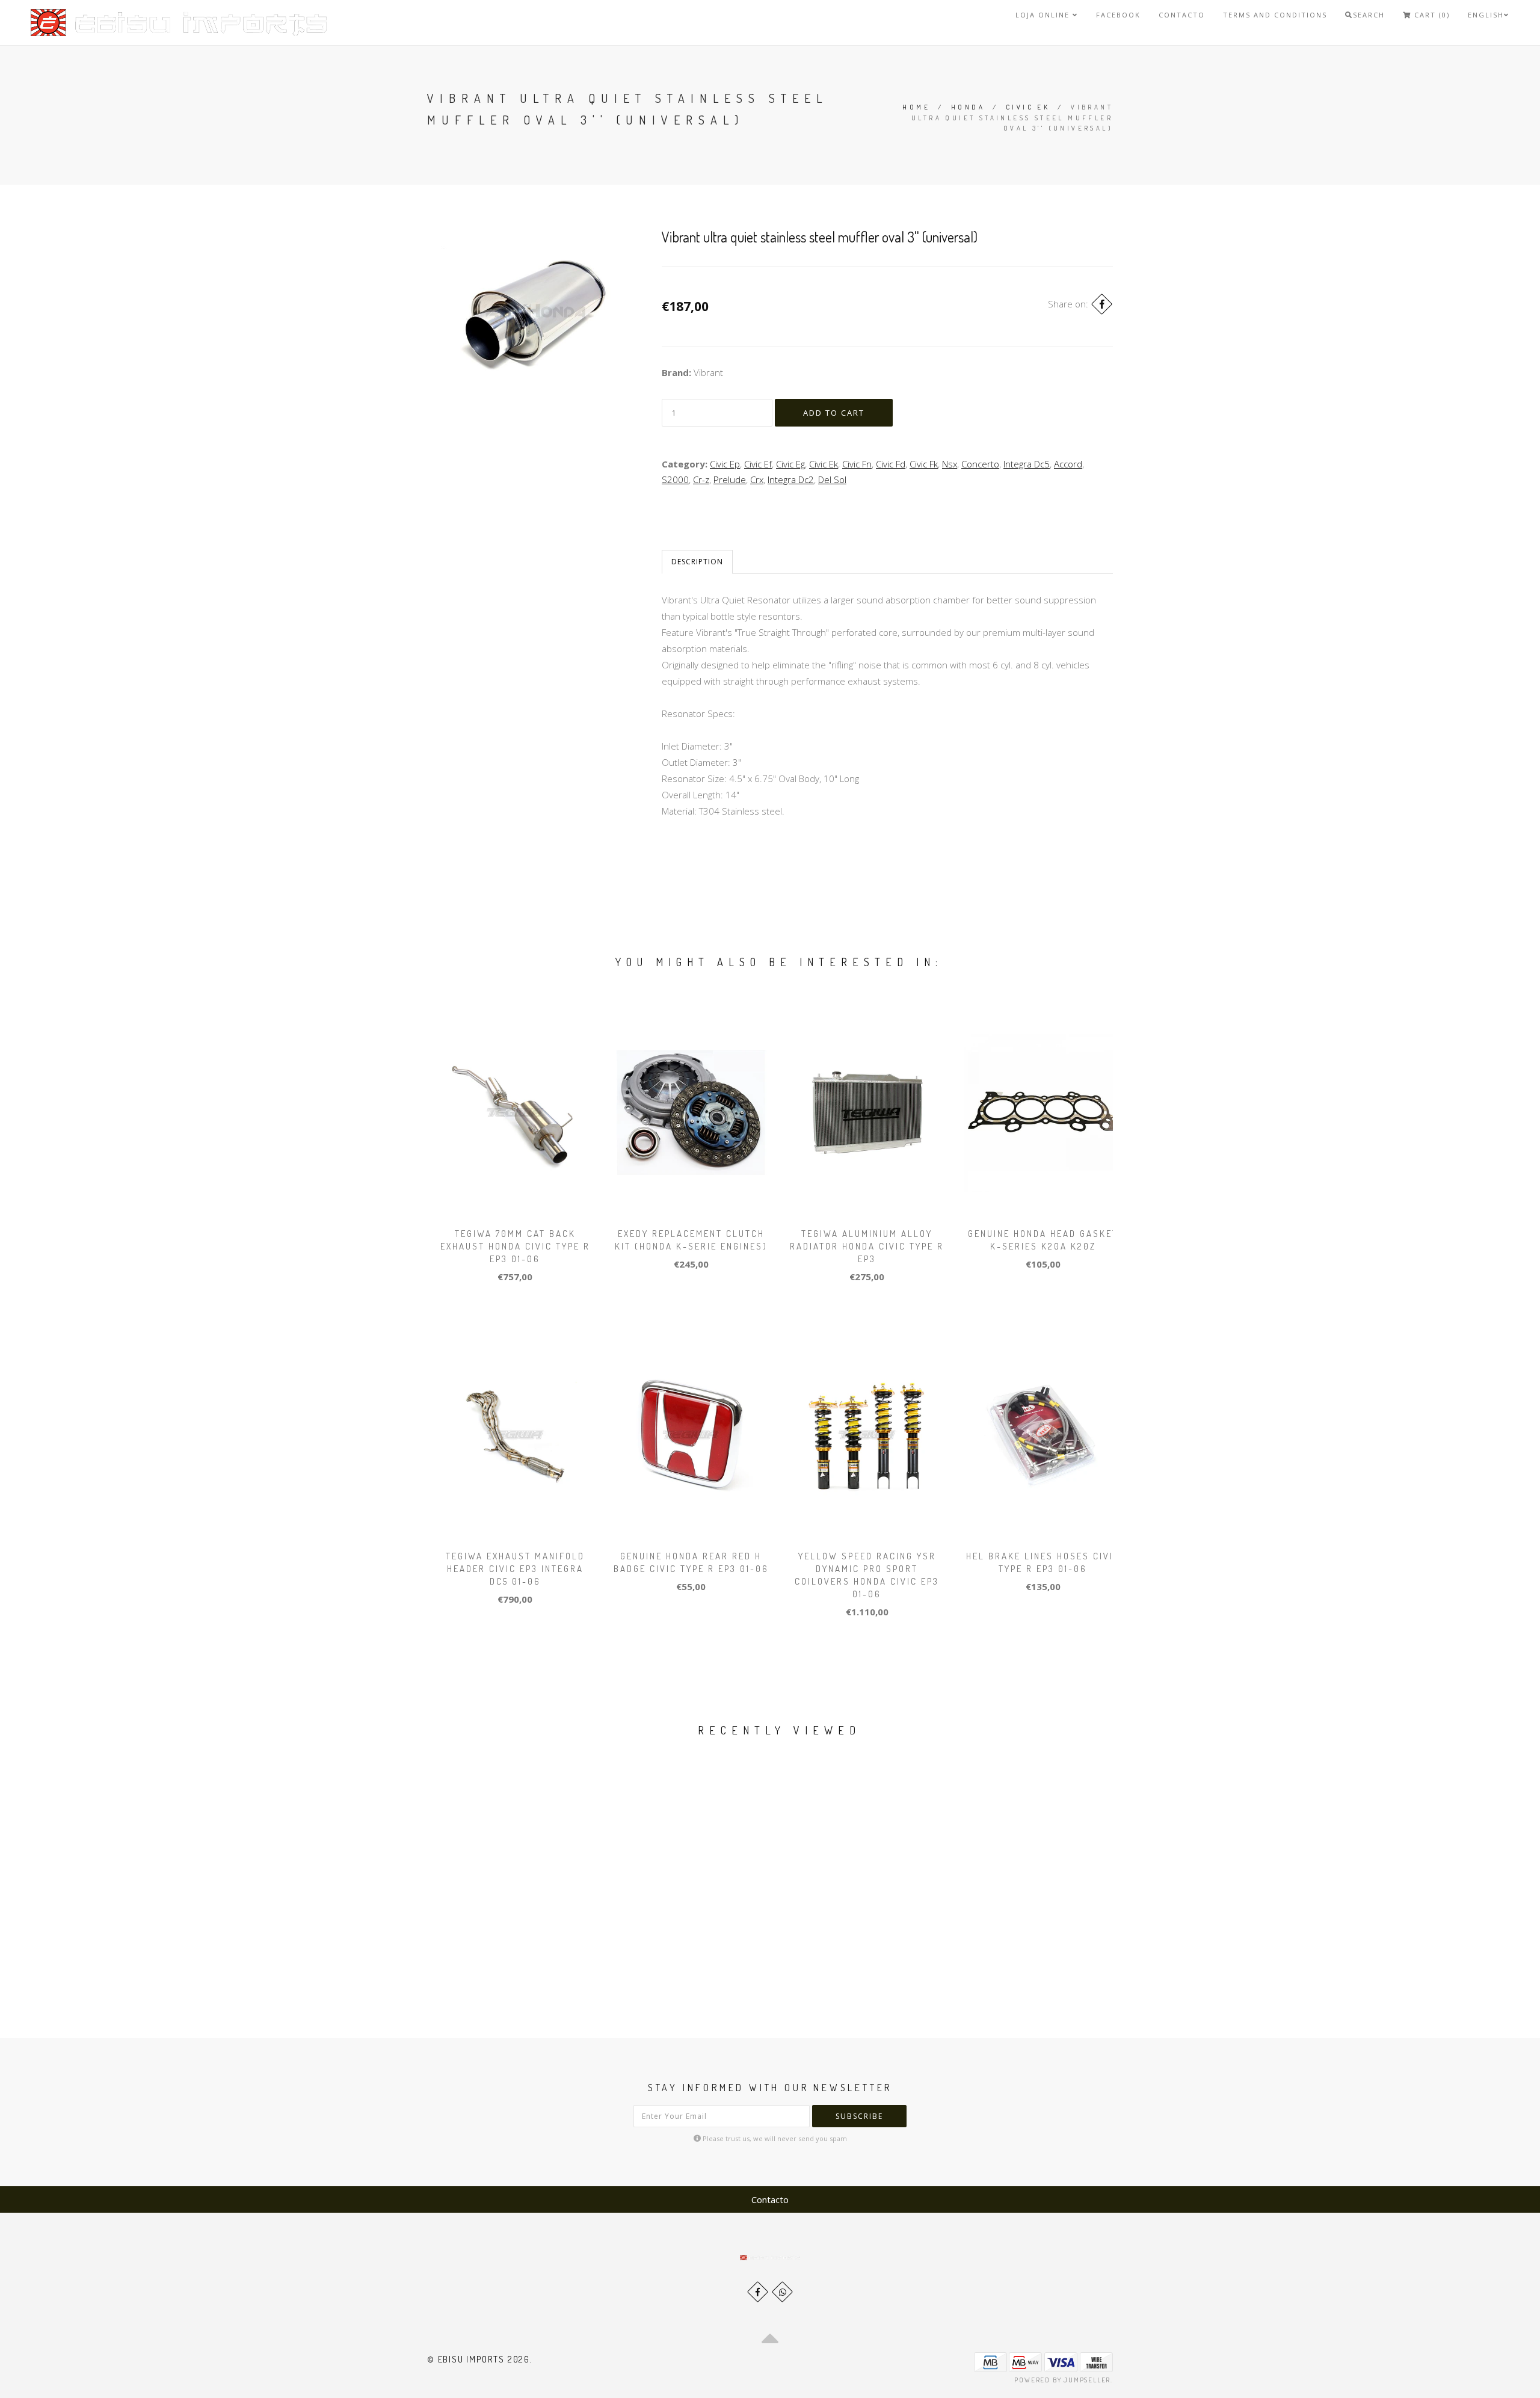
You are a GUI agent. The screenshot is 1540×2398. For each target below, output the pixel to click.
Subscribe (859, 2116)
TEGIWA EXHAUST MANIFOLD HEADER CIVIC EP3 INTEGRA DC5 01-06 (515, 1569)
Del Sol (832, 479)
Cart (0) (1431, 15)
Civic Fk (924, 464)
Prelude (730, 479)
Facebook (1118, 15)
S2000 (675, 479)
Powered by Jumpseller (1062, 2380)
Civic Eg (790, 464)
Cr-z (701, 479)
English (1486, 15)
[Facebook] (1102, 304)
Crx (757, 479)
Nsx (950, 464)
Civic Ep (725, 464)
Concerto (980, 464)
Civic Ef (758, 464)
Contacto (1182, 15)
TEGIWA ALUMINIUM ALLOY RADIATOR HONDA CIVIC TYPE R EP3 (867, 1246)
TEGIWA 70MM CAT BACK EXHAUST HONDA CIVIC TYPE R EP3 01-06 (515, 1246)
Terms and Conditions (1275, 15)
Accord (1068, 464)
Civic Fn (857, 464)
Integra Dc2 (791, 479)
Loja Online (1044, 15)
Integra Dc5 (1027, 464)
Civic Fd (891, 464)
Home (916, 107)
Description (697, 562)
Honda (968, 107)
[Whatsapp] (782, 2292)
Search (1369, 15)
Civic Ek (1028, 107)
